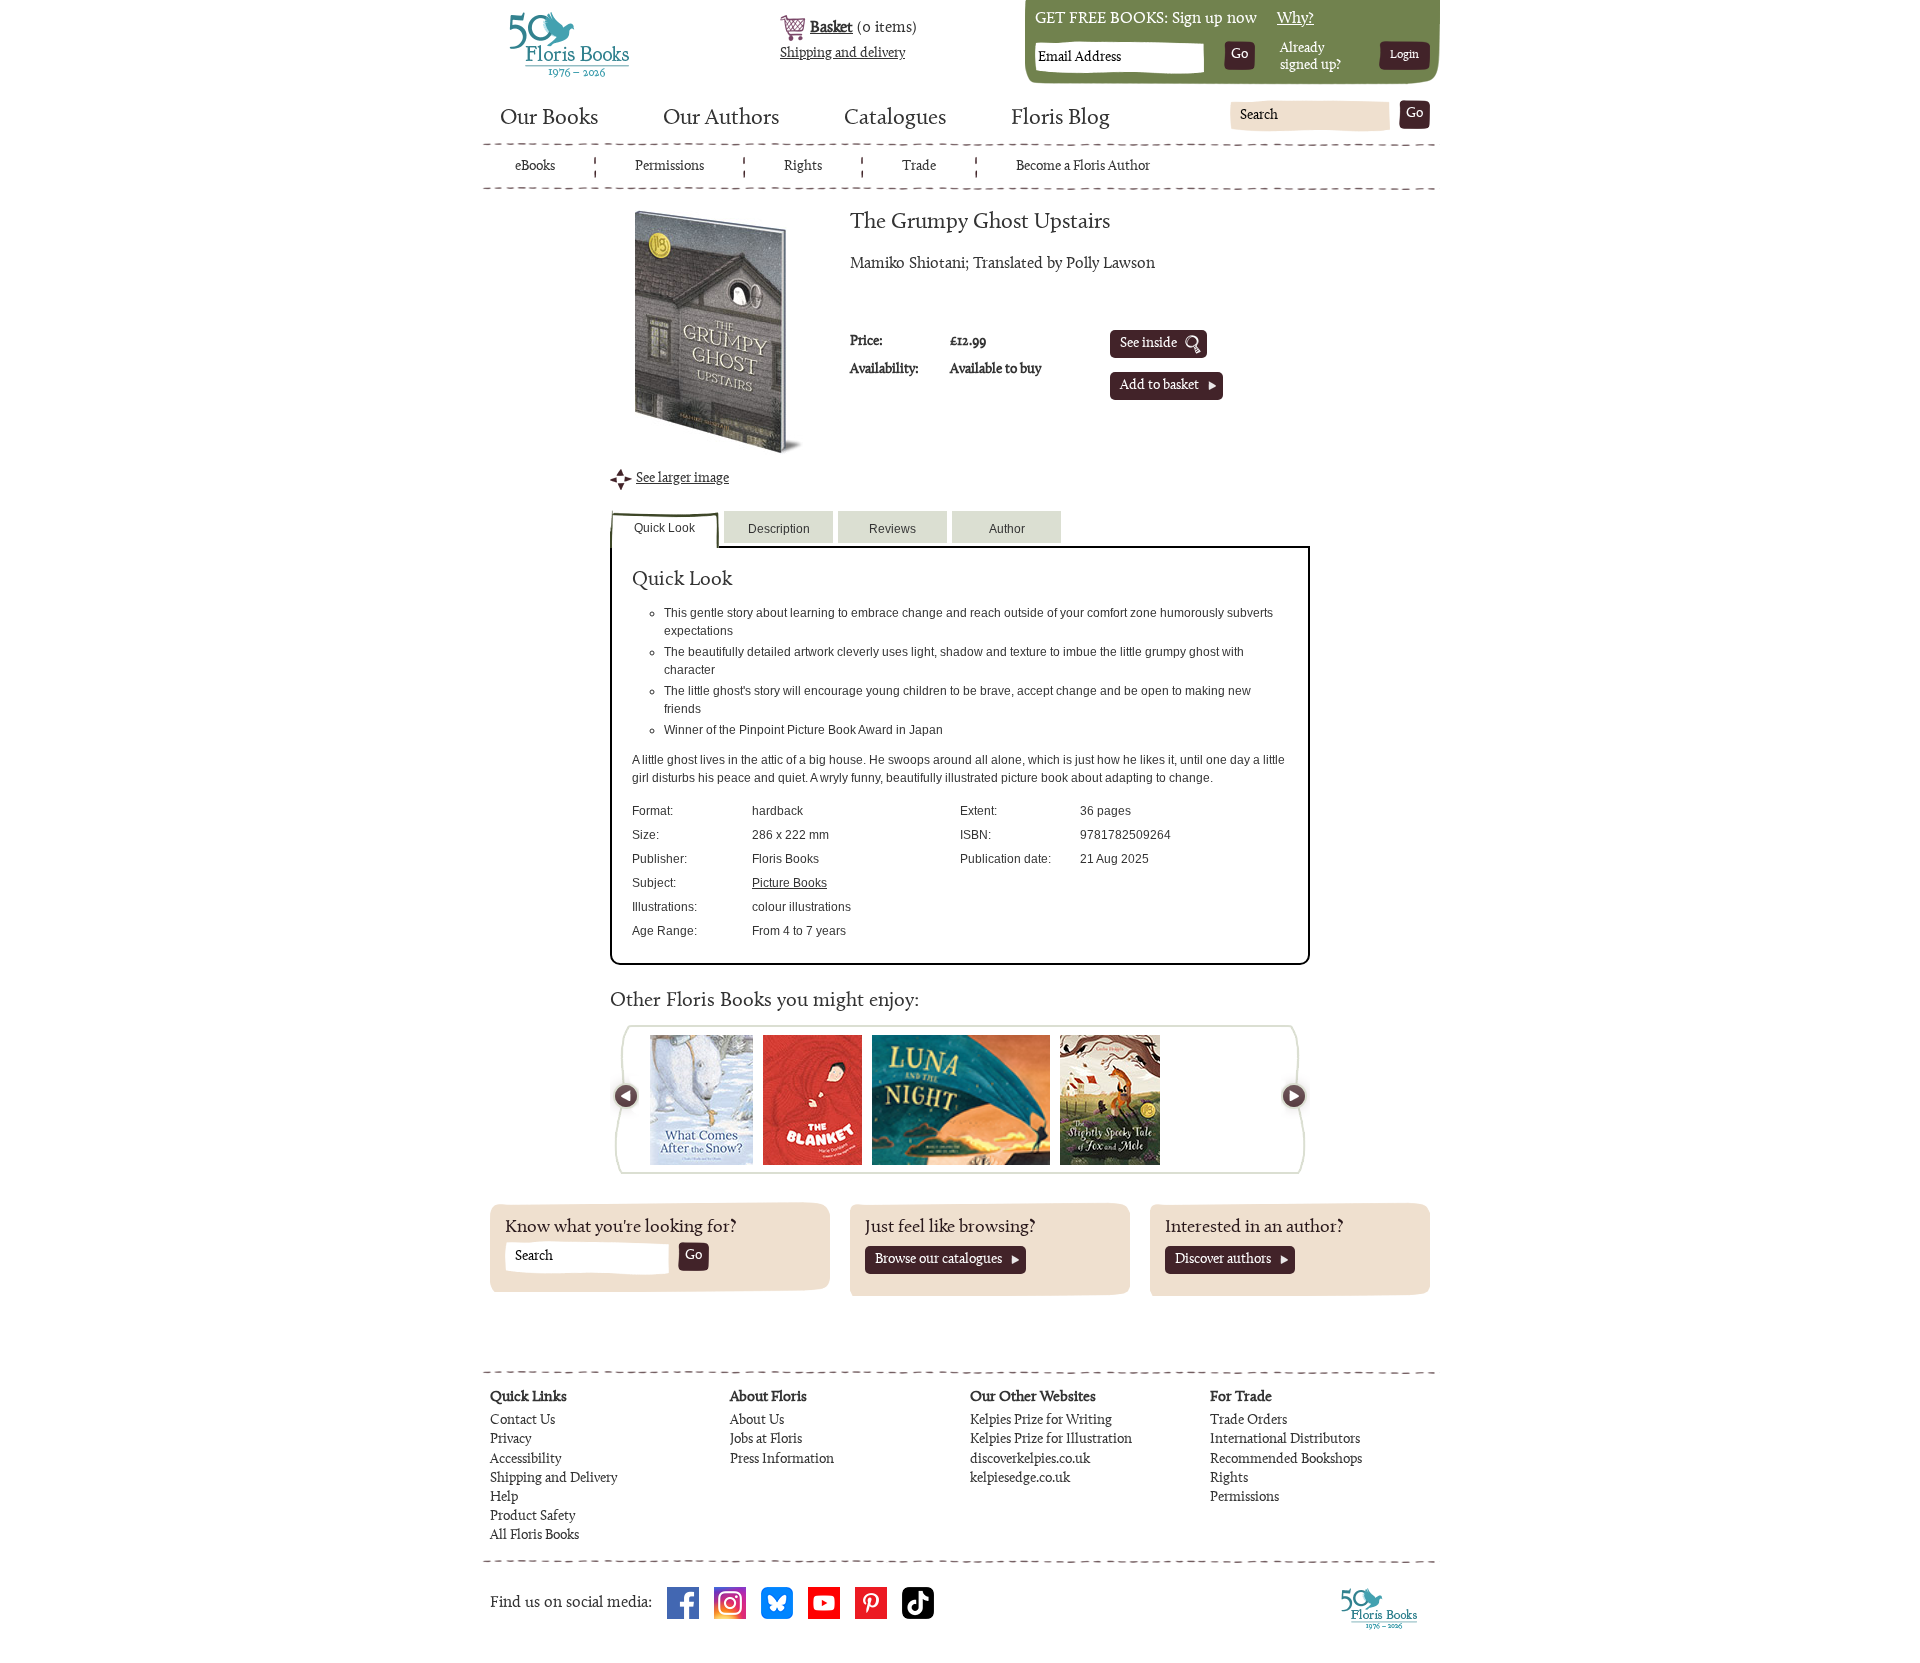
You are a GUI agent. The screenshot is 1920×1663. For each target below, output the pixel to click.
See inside (1148, 344)
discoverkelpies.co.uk (1030, 1460)
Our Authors (721, 119)
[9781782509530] (1110, 1100)
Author (1007, 529)
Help (504, 1498)
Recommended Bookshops (1286, 1460)
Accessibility (525, 1460)
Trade (919, 167)
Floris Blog (1060, 119)
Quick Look (664, 528)
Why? (1295, 19)
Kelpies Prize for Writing (1041, 1421)
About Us (757, 1421)
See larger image (682, 479)
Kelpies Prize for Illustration (1051, 1440)
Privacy (510, 1440)
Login (1404, 55)
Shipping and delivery (842, 54)
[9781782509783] (961, 1100)
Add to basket (1159, 386)
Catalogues (895, 119)
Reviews (892, 529)
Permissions (669, 167)
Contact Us (522, 1421)
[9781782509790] (812, 1100)
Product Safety (532, 1517)
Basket (831, 28)
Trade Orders (1248, 1421)
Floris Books (532, 18)
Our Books (549, 119)
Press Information (782, 1460)
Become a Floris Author (1083, 167)
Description (779, 529)
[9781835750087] (701, 1100)
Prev (635, 1099)
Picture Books (789, 883)
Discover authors (1223, 1260)
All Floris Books (534, 1536)
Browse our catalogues (938, 1260)
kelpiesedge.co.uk (1020, 1479)
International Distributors (1285, 1440)
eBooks (535, 167)
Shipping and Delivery (553, 1479)
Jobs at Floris (766, 1440)
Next (1285, 1099)
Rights (803, 167)
